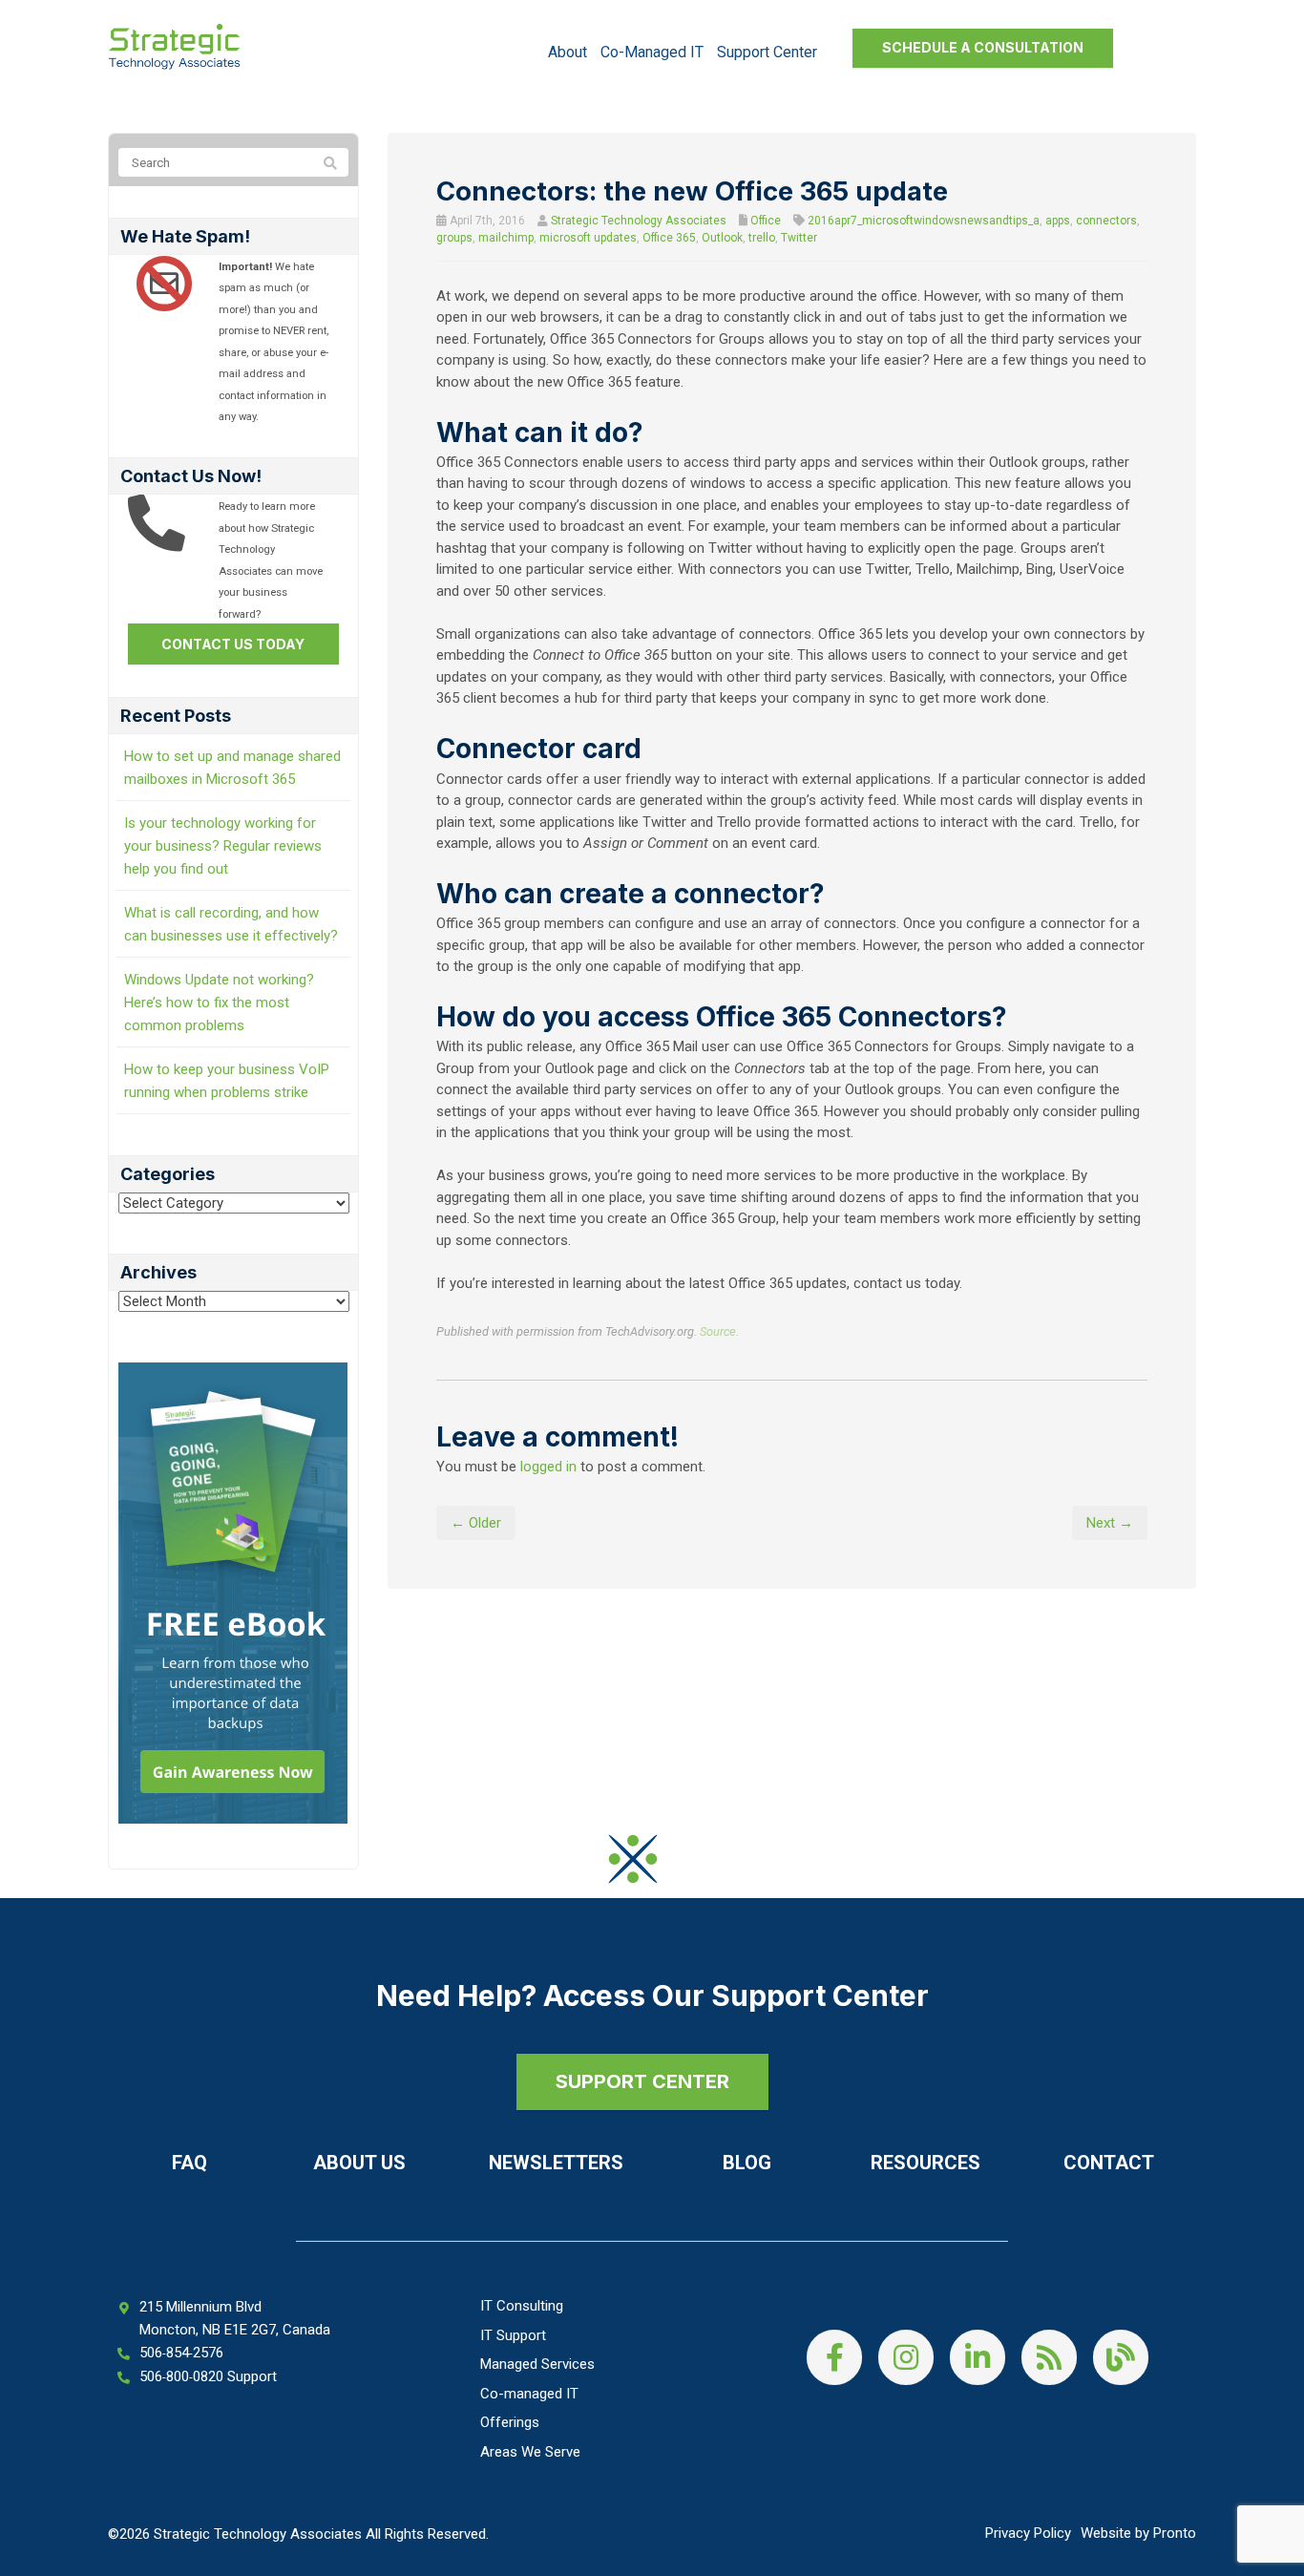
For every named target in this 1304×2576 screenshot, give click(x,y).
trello (762, 238)
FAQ (189, 2163)
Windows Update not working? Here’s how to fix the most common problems (219, 1003)
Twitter (799, 238)
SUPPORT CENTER (642, 2081)
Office (766, 221)
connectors (1106, 221)
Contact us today (233, 644)
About (568, 52)
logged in (548, 1467)
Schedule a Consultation (983, 47)
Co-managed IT (652, 52)
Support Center (767, 52)
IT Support (513, 2335)
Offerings (510, 2422)
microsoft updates (588, 238)
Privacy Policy (1028, 2533)
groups (454, 238)
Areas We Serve (530, 2452)
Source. (719, 1331)
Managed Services (537, 2364)
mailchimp (506, 238)
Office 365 (669, 238)
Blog (747, 2163)
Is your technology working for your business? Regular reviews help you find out (223, 846)
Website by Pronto (1138, 2533)
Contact (1109, 2163)
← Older (476, 1523)
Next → (1110, 1523)
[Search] (330, 163)
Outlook (722, 238)
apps (1058, 221)
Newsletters (556, 2163)
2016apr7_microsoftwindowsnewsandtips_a (924, 221)
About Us (359, 2163)
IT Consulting (522, 2306)
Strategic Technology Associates (639, 221)
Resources (925, 2163)
